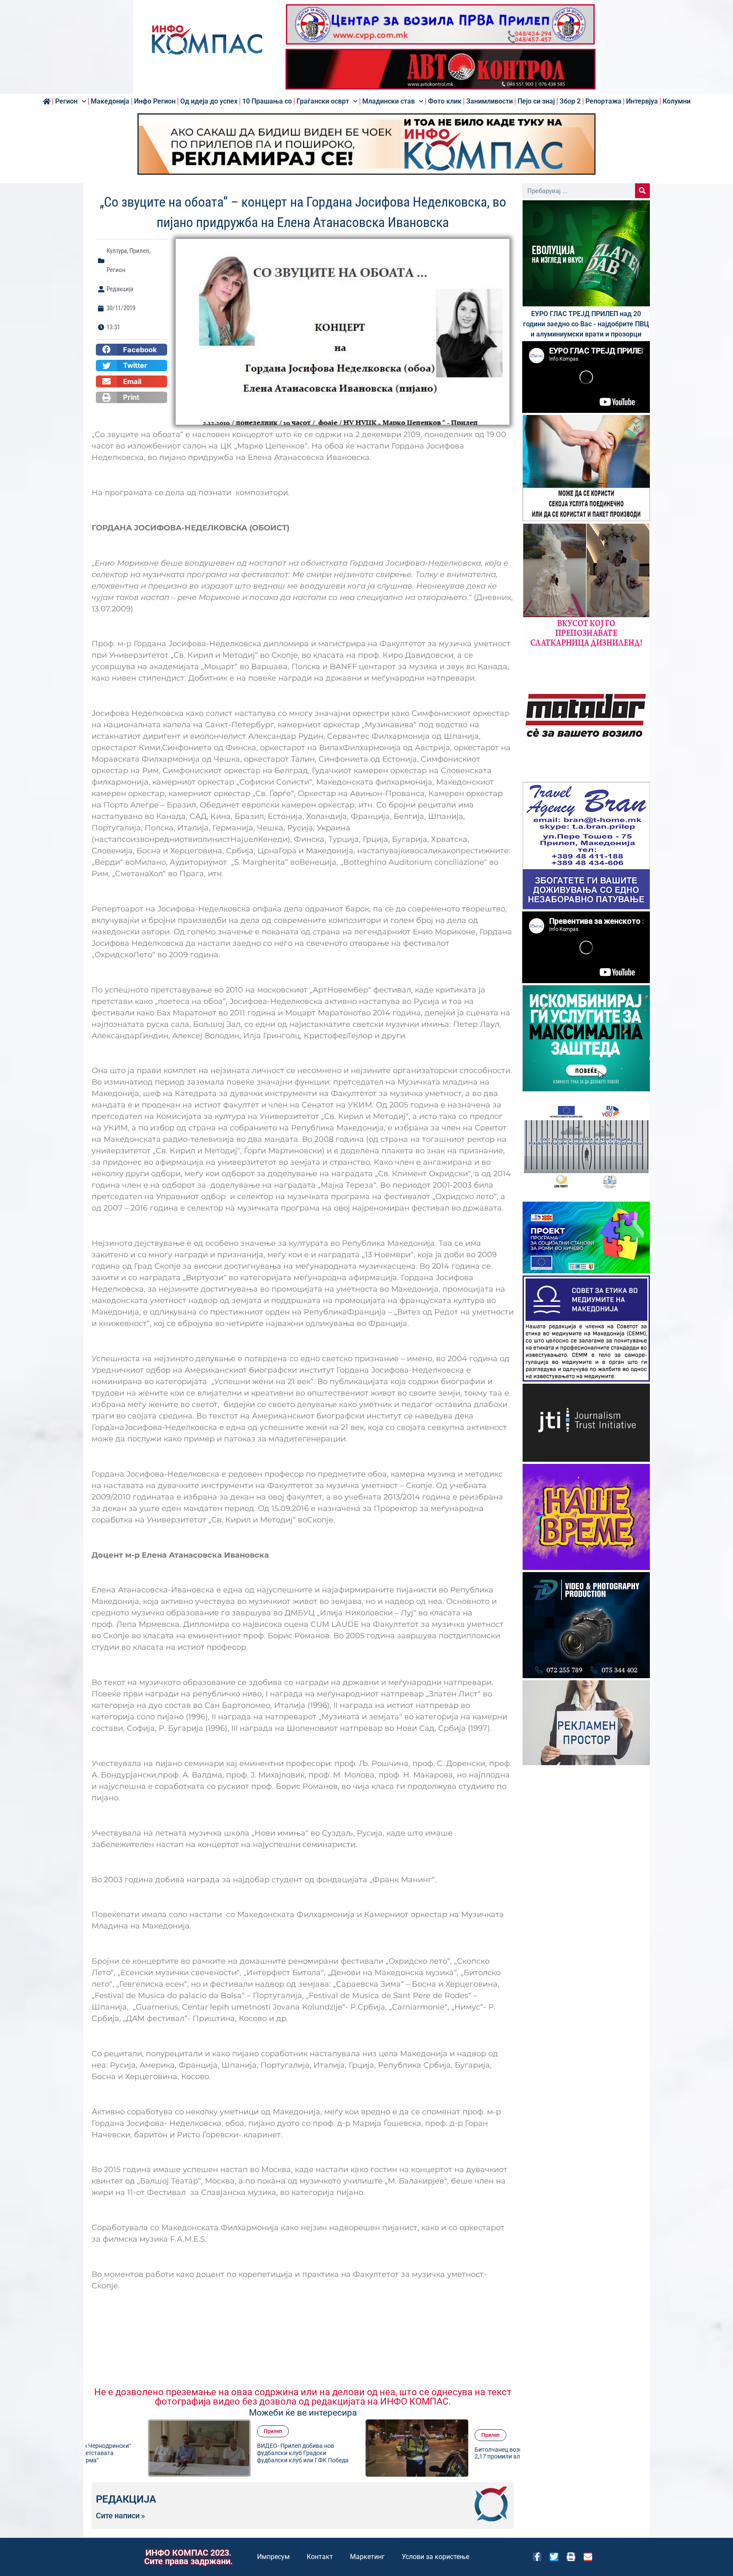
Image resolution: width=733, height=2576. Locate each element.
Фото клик (445, 101)
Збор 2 (570, 101)
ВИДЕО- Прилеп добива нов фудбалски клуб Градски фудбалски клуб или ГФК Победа (246, 2453)
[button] (131, 350)
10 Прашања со (267, 101)
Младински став (389, 101)
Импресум (273, 2557)
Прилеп (139, 251)
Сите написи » (120, 2516)
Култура (117, 251)
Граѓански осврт (323, 101)
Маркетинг (367, 2557)
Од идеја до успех (209, 101)
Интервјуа (642, 101)
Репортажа (603, 101)
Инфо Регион (155, 101)
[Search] (642, 191)
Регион (66, 101)
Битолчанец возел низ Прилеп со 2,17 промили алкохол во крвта (464, 2453)
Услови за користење (435, 2557)
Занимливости (490, 101)
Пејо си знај (536, 101)
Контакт (320, 2557)
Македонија (110, 101)
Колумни (677, 101)
